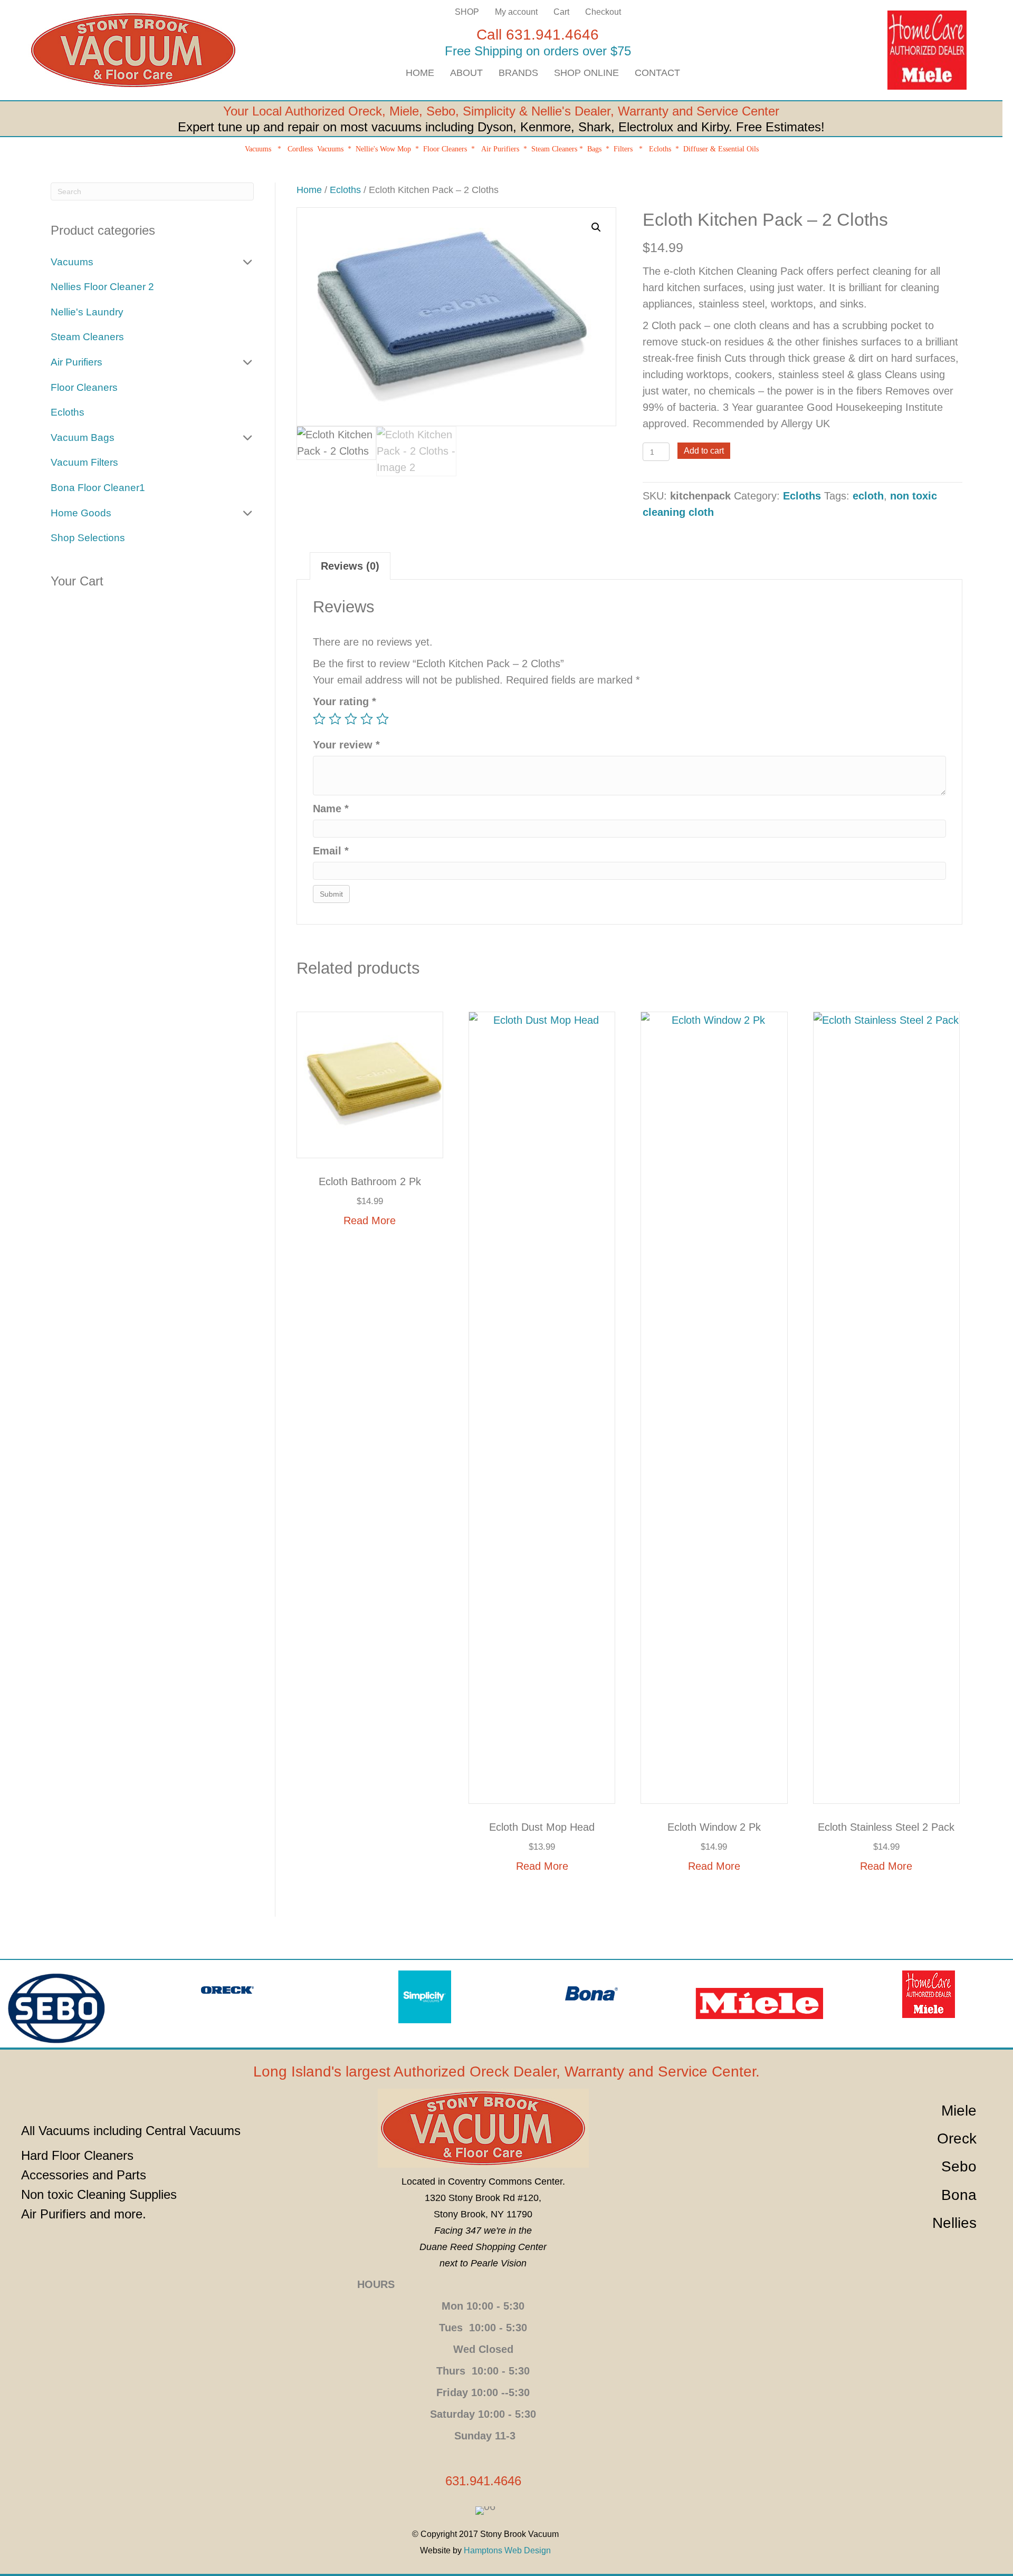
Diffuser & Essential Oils (722, 149)
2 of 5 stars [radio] (335, 719)
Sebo (441, 111)
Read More (370, 1220)
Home (309, 190)
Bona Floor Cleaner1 (98, 488)
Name (331, 809)
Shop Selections (88, 538)
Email (331, 851)
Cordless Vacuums (316, 149)
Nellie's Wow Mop (383, 149)
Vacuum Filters (84, 462)
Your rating (345, 701)
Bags (594, 149)
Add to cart (704, 451)
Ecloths (660, 149)
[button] (596, 227)
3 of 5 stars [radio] (351, 719)
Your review (346, 745)
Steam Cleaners (554, 149)
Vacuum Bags (83, 438)
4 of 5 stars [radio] (367, 719)
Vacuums (258, 149)
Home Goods (81, 513)
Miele (404, 111)
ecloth (868, 496)
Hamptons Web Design (507, 2550)
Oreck (365, 111)
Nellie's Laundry (87, 312)
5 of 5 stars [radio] (383, 719)
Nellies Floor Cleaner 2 (102, 287)
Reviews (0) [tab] (350, 566)
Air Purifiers (500, 149)
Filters (623, 149)
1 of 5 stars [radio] (319, 719)
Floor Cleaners (445, 149)
